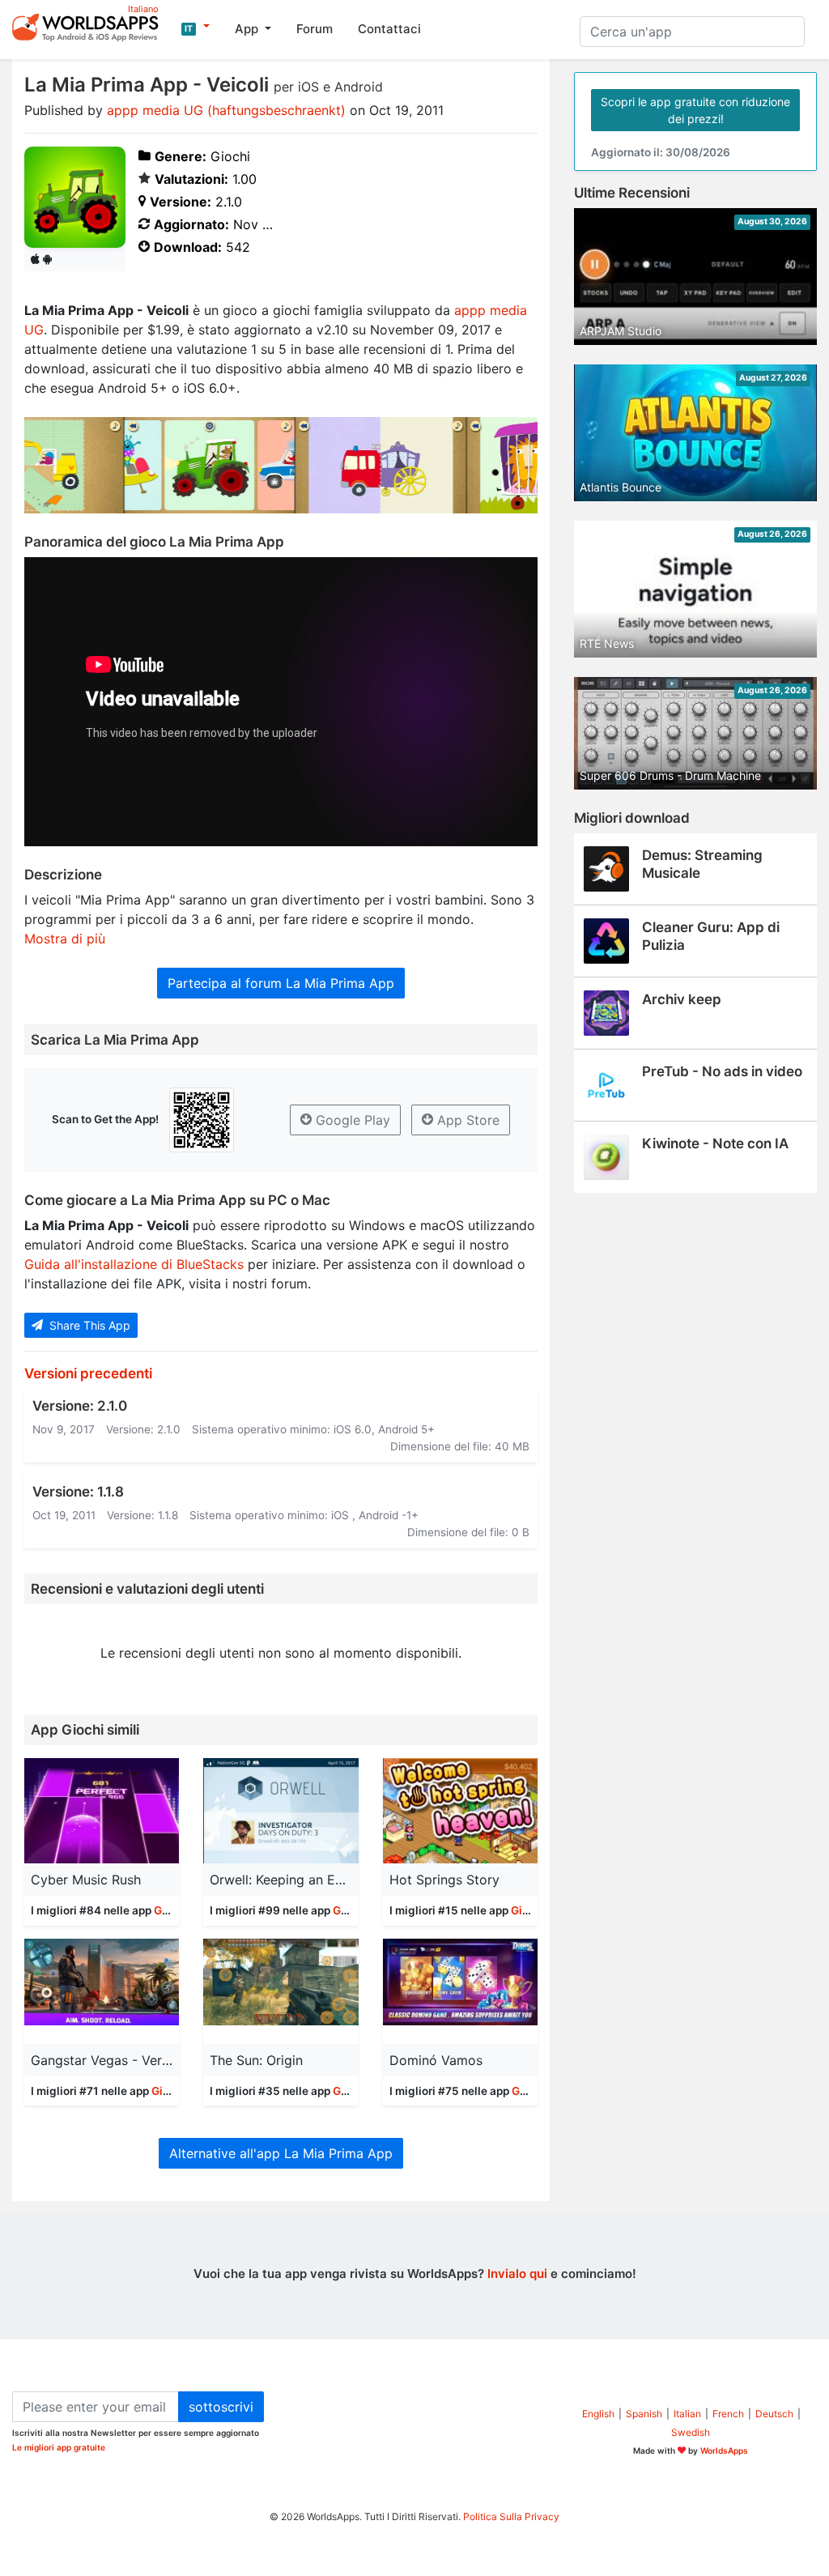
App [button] (248, 29)
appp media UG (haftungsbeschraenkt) (226, 110)
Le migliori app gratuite (59, 2447)
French (728, 2414)
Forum (315, 29)
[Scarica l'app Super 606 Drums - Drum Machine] (695, 732)
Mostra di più (65, 939)
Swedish (691, 2432)
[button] (196, 27)
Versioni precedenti (88, 1373)
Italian (687, 2414)
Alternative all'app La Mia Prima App (281, 2153)
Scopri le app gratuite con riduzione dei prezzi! (695, 110)
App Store (466, 1120)
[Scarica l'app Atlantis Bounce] (695, 432)
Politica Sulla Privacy (511, 2516)
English (598, 2414)
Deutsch (774, 2414)
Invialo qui (517, 2274)
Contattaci (389, 29)
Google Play (351, 1120)
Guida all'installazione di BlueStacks (134, 1264)
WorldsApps (724, 2450)
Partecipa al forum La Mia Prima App (281, 983)
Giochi (171, 1910)
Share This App (88, 1325)
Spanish (644, 2414)
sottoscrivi (221, 2407)
